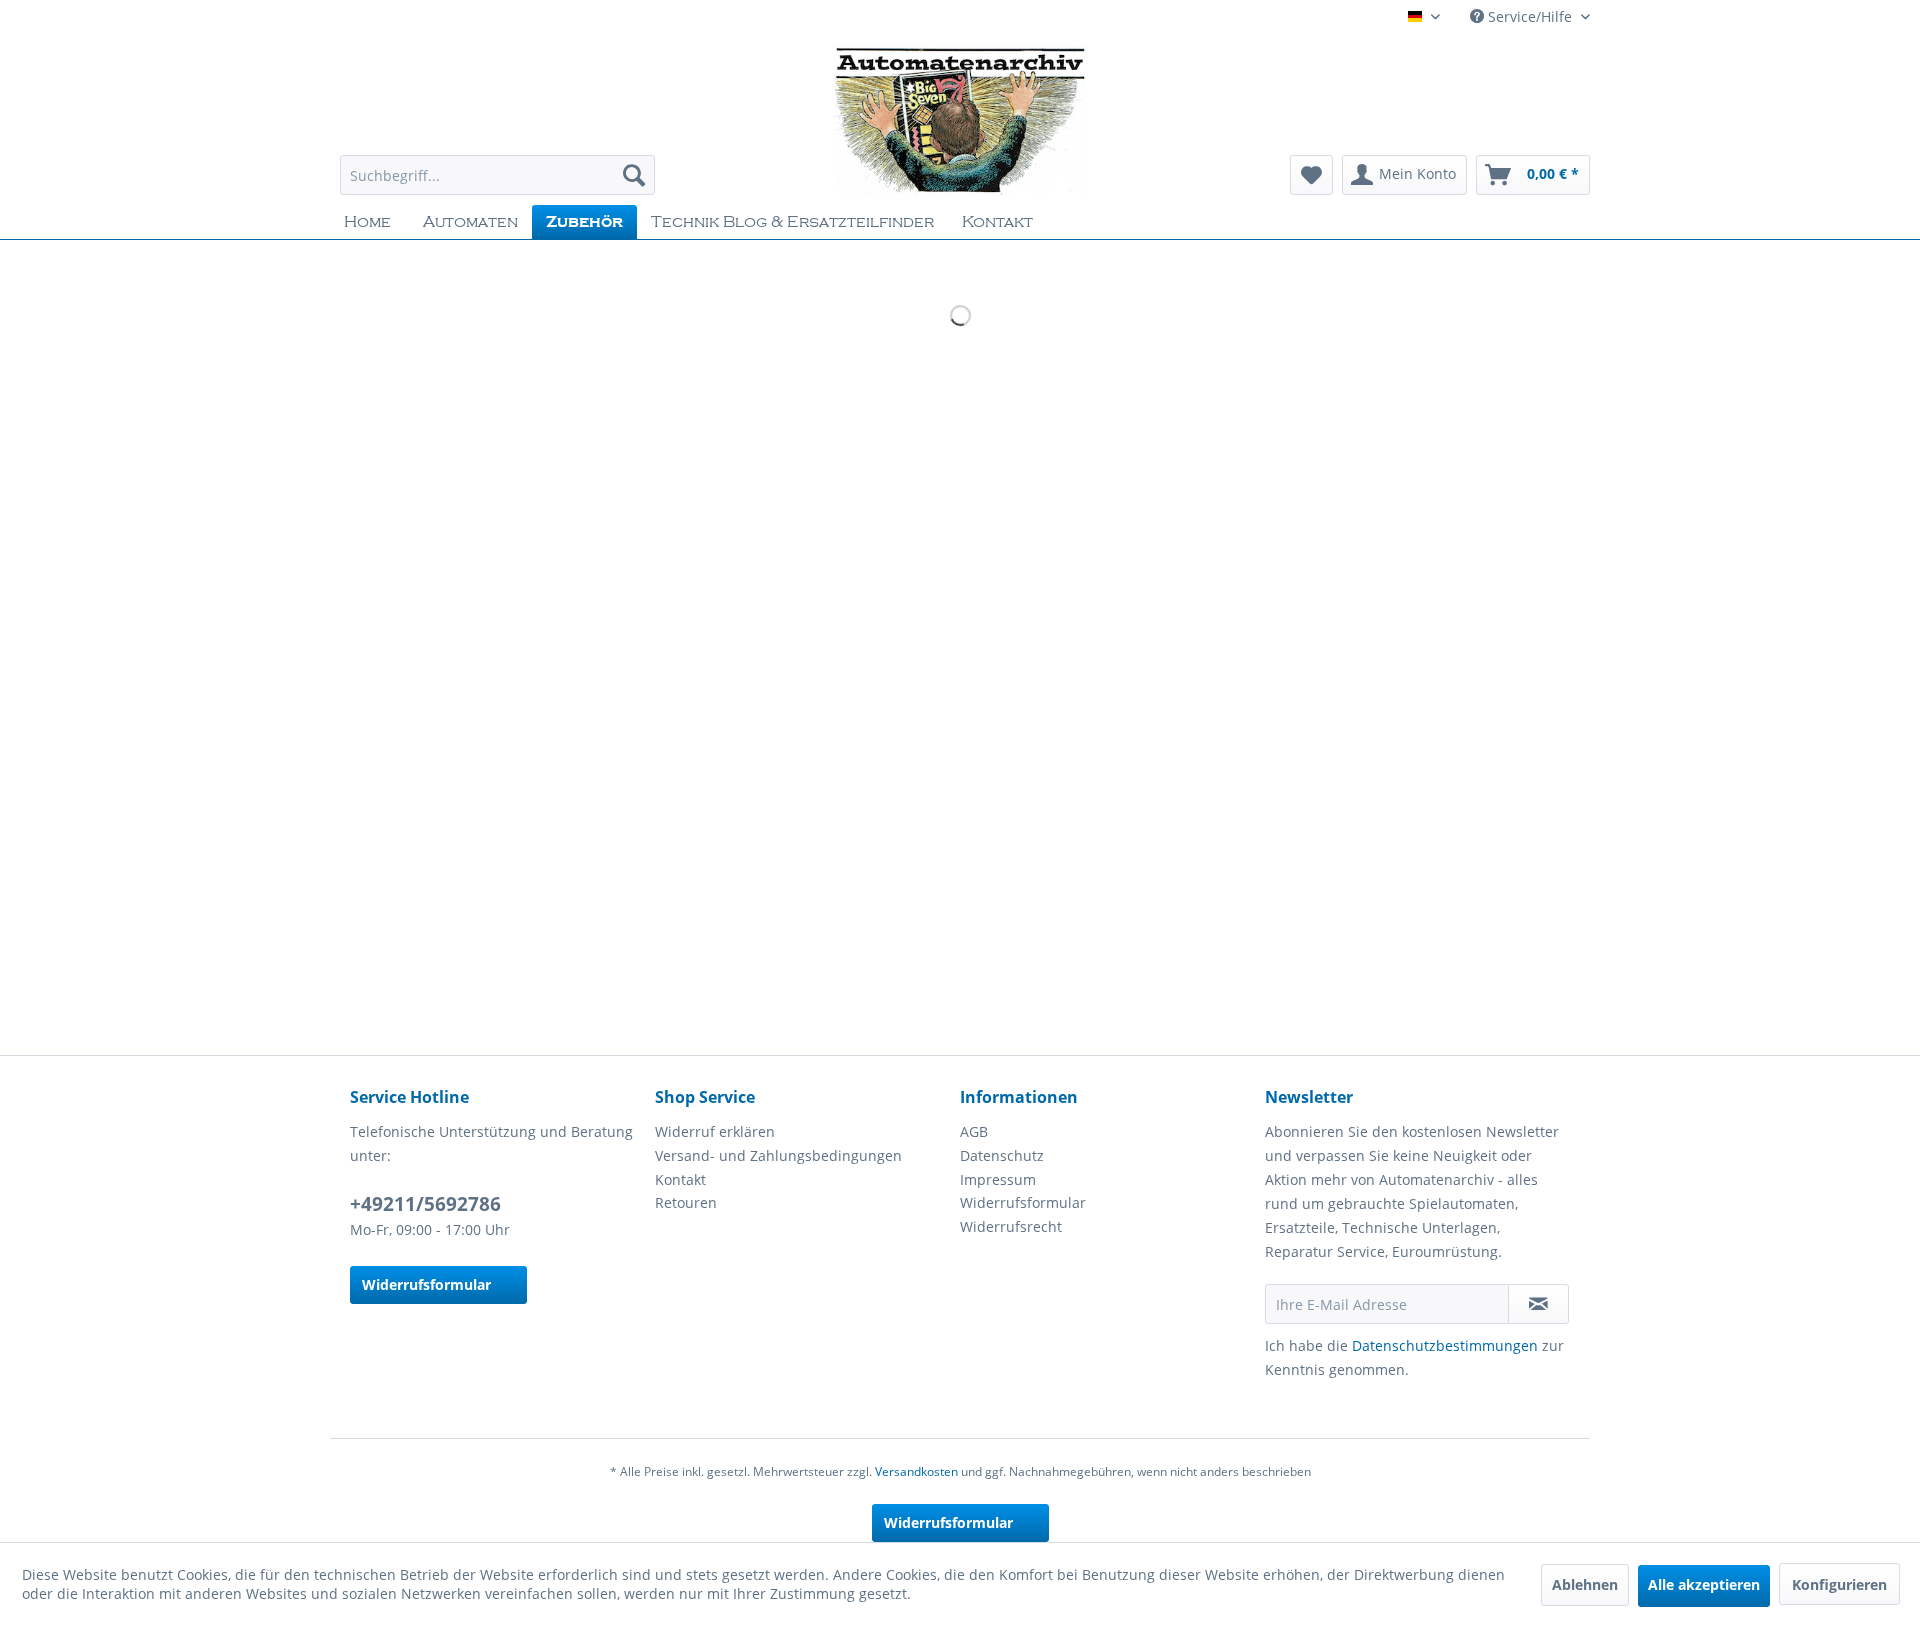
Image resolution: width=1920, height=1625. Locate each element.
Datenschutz (1002, 1155)
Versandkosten (916, 1471)
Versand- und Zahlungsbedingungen (778, 1155)
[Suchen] (634, 175)
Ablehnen (1585, 1584)
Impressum (998, 1179)
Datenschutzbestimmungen (1445, 1345)
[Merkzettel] (1311, 175)
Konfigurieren (1839, 1584)
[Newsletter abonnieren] (1538, 1304)
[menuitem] (497, 175)
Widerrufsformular (426, 1284)
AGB (974, 1131)
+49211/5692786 (425, 1204)
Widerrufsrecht (1011, 1226)
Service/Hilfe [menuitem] (1530, 16)
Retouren (686, 1202)
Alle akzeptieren (1704, 1584)
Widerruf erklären (715, 1131)
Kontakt (680, 1179)
